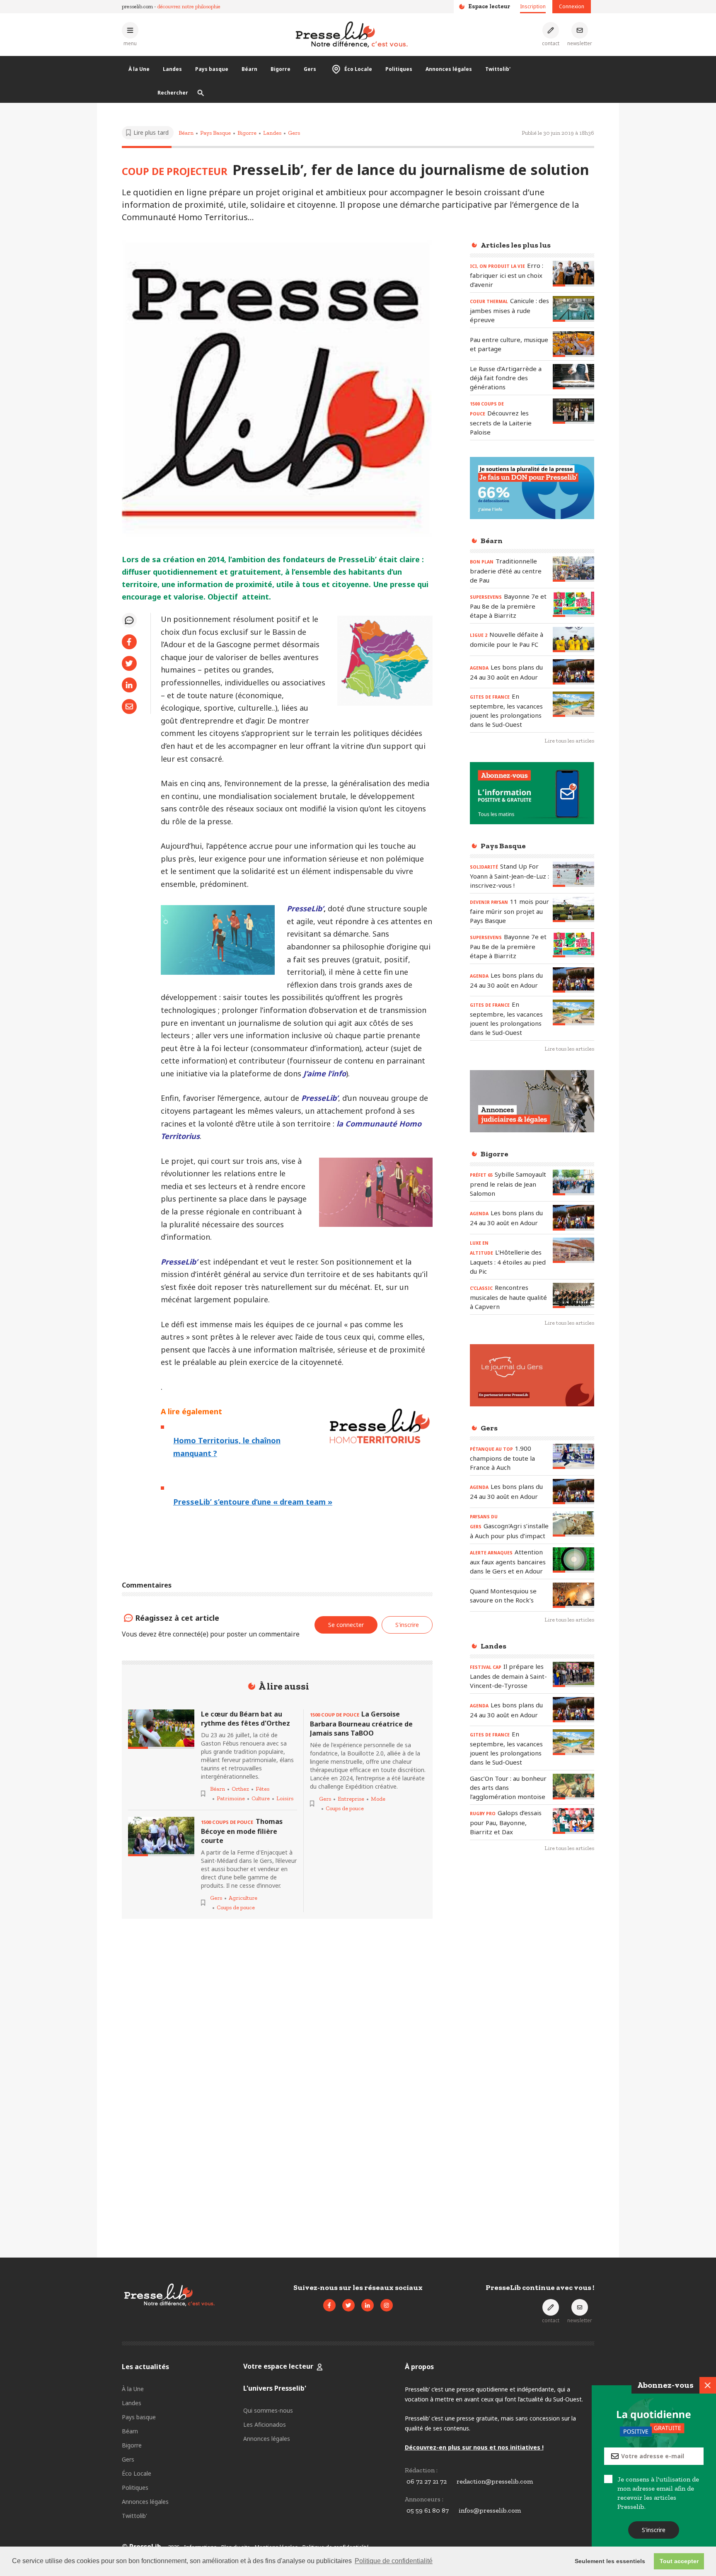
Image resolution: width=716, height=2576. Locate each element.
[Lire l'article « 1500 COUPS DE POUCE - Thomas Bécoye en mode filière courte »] (161, 1837)
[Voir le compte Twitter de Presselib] (348, 2305)
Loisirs (285, 1798)
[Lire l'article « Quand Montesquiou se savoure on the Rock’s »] (573, 1595)
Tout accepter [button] (679, 2561)
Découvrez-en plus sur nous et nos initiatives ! (474, 2447)
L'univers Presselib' (275, 2388)
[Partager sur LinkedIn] (129, 685)
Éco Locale (358, 69)
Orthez (240, 1789)
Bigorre (281, 69)
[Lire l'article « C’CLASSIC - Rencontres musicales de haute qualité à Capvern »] (573, 1295)
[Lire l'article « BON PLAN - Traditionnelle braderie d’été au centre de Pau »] (573, 569)
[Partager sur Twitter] (129, 663)
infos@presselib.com (490, 2510)
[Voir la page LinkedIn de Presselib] (368, 2305)
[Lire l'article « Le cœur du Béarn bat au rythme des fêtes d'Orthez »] (161, 1729)
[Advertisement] (532, 1994)
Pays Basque (215, 133)
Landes (172, 69)
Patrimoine (231, 1798)
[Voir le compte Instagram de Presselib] (387, 2305)
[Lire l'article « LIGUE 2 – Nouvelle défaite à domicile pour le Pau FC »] (573, 640)
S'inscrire (654, 2530)
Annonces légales (449, 69)
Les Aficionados (265, 2424)
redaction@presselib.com (495, 2481)
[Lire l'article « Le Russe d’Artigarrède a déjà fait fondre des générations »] (573, 377)
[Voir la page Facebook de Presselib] (329, 2305)
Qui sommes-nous (268, 2410)
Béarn (249, 69)
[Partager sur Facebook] (129, 642)
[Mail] (129, 707)
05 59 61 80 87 (428, 2510)
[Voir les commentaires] (129, 620)
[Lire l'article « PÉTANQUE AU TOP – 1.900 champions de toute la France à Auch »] (573, 1456)
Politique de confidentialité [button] (394, 2561)
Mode (378, 1799)
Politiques (399, 69)
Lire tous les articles (569, 741)
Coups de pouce (236, 1907)
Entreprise (351, 1799)
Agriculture (243, 1898)
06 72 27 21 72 (427, 2481)
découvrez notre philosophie (189, 6)
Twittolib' (498, 69)
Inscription (533, 6)
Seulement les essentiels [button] (610, 2561)
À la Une (139, 69)
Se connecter (346, 1625)
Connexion (572, 6)
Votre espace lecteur (278, 2366)
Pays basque (212, 69)
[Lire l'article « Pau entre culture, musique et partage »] (573, 344)
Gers (310, 69)
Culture (261, 1798)
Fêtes (262, 1789)
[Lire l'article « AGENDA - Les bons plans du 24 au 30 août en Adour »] (573, 672)
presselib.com (137, 6)
